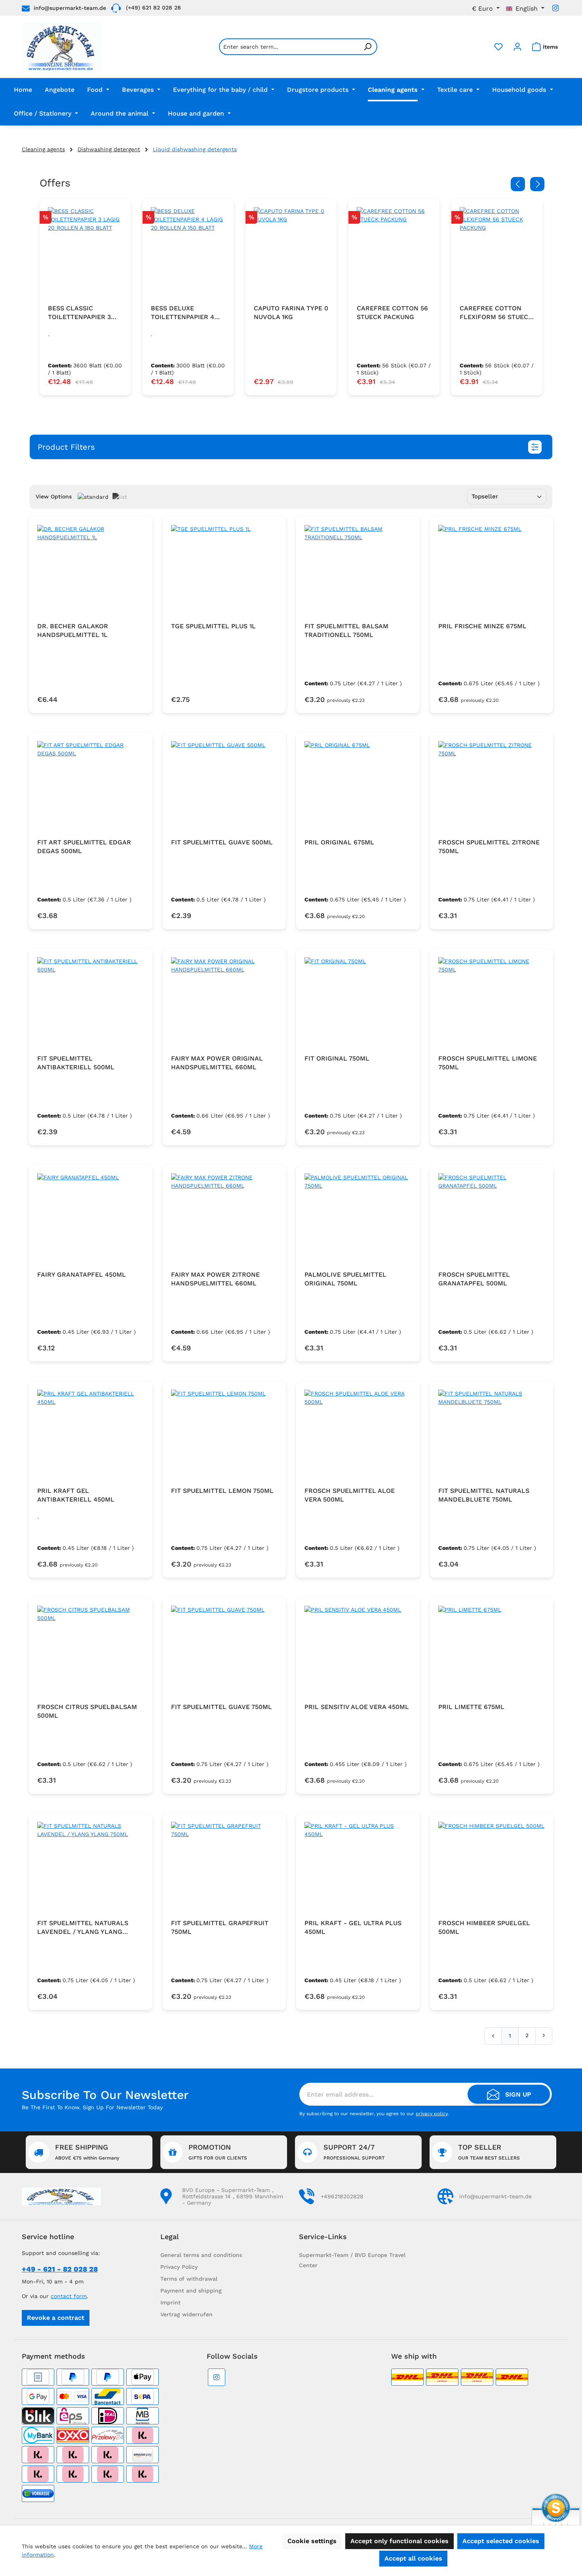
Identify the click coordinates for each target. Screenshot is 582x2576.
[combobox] (289, 47)
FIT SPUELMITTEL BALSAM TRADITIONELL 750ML (346, 630)
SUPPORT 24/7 (354, 2152)
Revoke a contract (56, 2318)
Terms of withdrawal (189, 2279)
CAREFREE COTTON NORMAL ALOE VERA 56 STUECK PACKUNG (497, 313)
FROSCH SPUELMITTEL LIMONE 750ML (488, 1063)
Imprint (170, 2302)
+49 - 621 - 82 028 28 (60, 2269)
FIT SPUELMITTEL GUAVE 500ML (222, 842)
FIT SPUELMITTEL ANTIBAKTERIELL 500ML (76, 1063)
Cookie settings (312, 2541)
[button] (291, 447)
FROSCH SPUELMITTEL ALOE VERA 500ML (350, 1495)
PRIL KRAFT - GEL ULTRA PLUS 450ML (353, 1927)
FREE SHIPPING (87, 2152)
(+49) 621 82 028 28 (153, 8)
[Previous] (518, 184)
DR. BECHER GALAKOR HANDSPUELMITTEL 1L (73, 630)
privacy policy (432, 2114)
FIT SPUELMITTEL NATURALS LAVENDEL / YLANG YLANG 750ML (83, 1928)
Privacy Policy (179, 2267)
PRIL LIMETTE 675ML (471, 1707)
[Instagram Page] (555, 8)
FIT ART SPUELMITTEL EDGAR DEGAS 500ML (84, 847)
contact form (69, 2296)
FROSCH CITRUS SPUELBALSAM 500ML (87, 1711)
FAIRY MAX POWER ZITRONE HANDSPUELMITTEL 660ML (215, 1279)
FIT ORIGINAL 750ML (337, 1058)
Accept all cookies (413, 2558)
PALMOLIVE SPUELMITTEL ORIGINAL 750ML (345, 1279)
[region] (291, 297)
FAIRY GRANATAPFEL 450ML (82, 1275)
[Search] (368, 47)
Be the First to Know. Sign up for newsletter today (92, 2107)
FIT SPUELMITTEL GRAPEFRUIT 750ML (220, 1927)
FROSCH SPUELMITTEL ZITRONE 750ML (489, 847)
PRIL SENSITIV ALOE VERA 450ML (357, 1707)
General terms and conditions (201, 2255)
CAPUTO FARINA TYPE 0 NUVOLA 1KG (188, 313)
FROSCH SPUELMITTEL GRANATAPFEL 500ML (474, 1279)
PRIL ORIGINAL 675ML (339, 842)
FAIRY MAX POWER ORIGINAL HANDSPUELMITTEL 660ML (217, 1063)
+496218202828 (342, 2196)
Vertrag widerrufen (186, 2314)
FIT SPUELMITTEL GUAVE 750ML (222, 1707)
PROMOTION (218, 2152)
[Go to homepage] (62, 47)
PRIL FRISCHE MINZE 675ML (482, 626)
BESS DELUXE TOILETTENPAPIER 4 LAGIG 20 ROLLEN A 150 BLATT (85, 313)
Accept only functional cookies (399, 2541)
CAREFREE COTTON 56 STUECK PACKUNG (289, 313)
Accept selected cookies (501, 2541)
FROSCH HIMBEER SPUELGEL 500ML (484, 1927)
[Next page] (544, 2036)
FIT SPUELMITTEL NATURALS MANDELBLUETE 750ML (484, 1495)
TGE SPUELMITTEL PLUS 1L (213, 626)
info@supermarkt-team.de (70, 8)
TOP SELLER (489, 2152)
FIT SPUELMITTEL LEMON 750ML (222, 1491)
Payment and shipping (191, 2291)
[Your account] (517, 47)
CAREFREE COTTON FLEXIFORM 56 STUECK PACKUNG (393, 313)
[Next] (537, 184)
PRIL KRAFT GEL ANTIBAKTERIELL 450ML (76, 1495)
